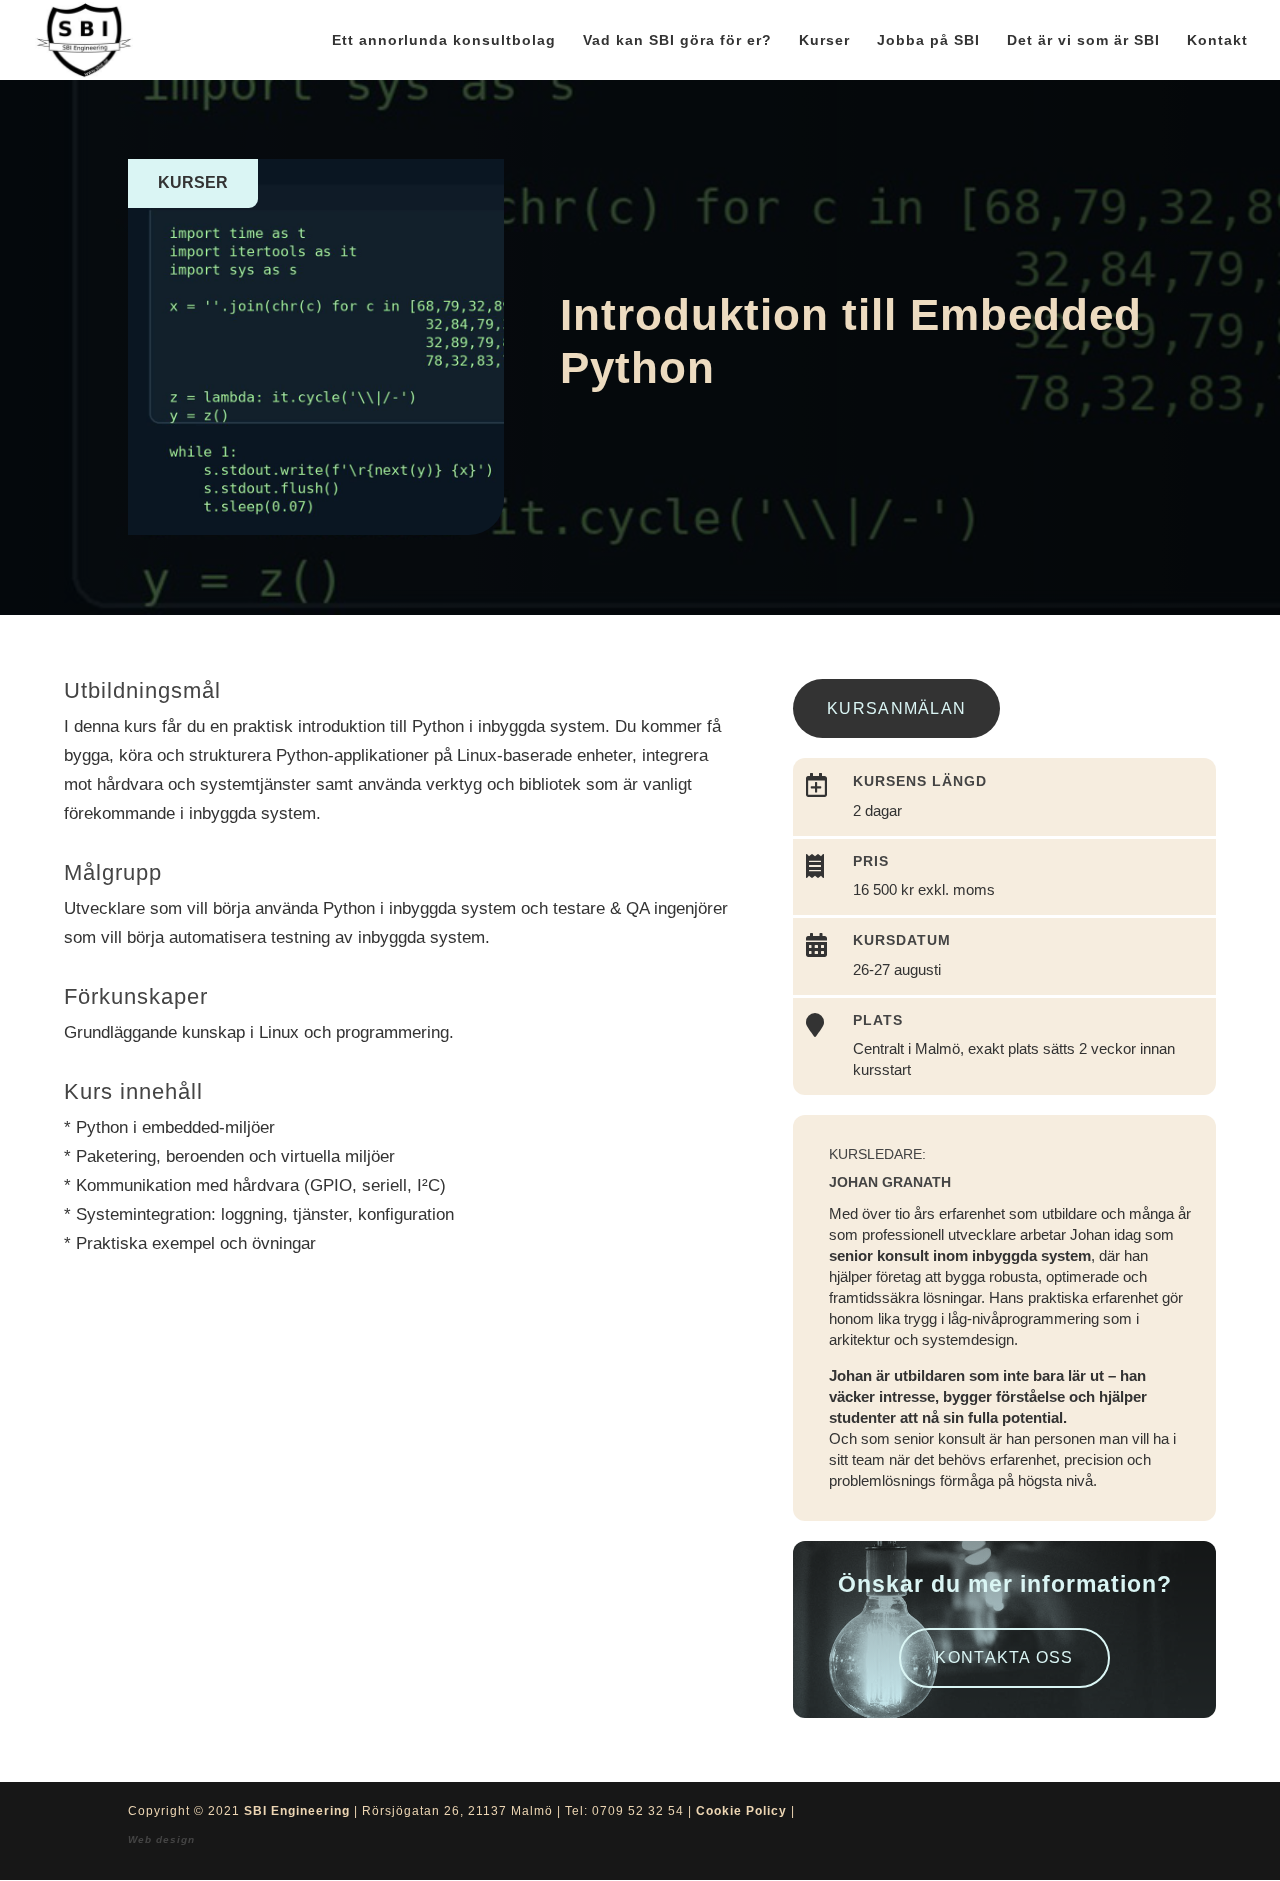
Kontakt (1217, 40)
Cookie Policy (741, 1811)
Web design (161, 1839)
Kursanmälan (896, 708)
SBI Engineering (297, 1811)
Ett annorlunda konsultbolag (444, 40)
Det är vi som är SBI (1083, 40)
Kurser (824, 40)
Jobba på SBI (928, 40)
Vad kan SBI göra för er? (677, 40)
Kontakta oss (1004, 1657)
